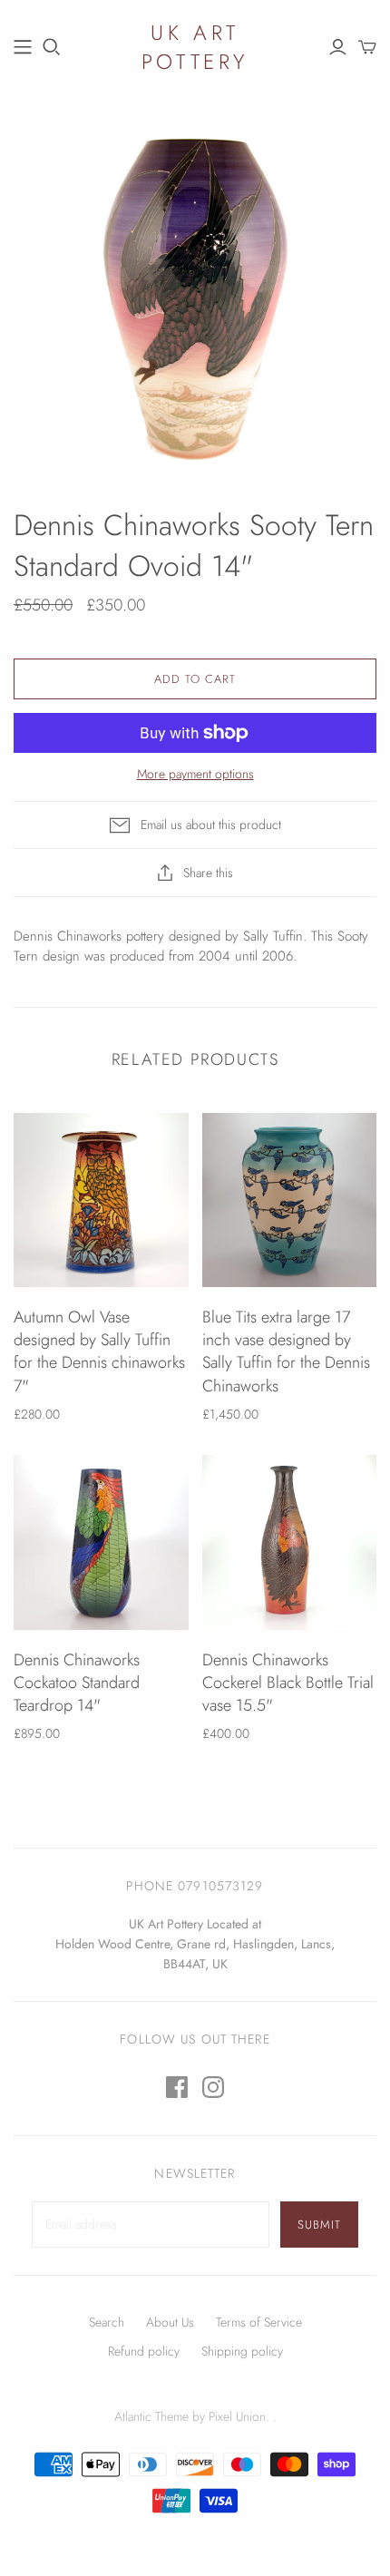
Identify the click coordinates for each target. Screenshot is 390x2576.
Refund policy (144, 2351)
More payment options (195, 774)
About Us (170, 2322)
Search (107, 2322)
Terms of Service (259, 2322)
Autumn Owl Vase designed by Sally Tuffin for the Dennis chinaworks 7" (99, 1351)
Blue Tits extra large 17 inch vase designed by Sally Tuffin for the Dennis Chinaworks (286, 1351)
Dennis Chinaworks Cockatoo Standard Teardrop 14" (77, 1683)
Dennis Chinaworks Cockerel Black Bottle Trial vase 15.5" (288, 1683)
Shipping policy (242, 2351)
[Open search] (52, 47)
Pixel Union (237, 2416)
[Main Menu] (23, 47)
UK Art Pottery (195, 47)
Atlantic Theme (151, 2416)
